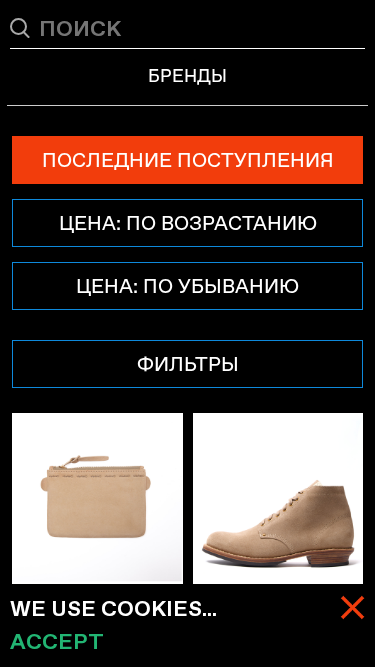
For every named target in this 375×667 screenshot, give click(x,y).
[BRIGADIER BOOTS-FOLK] (278, 498)
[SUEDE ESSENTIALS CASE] (97, 498)
